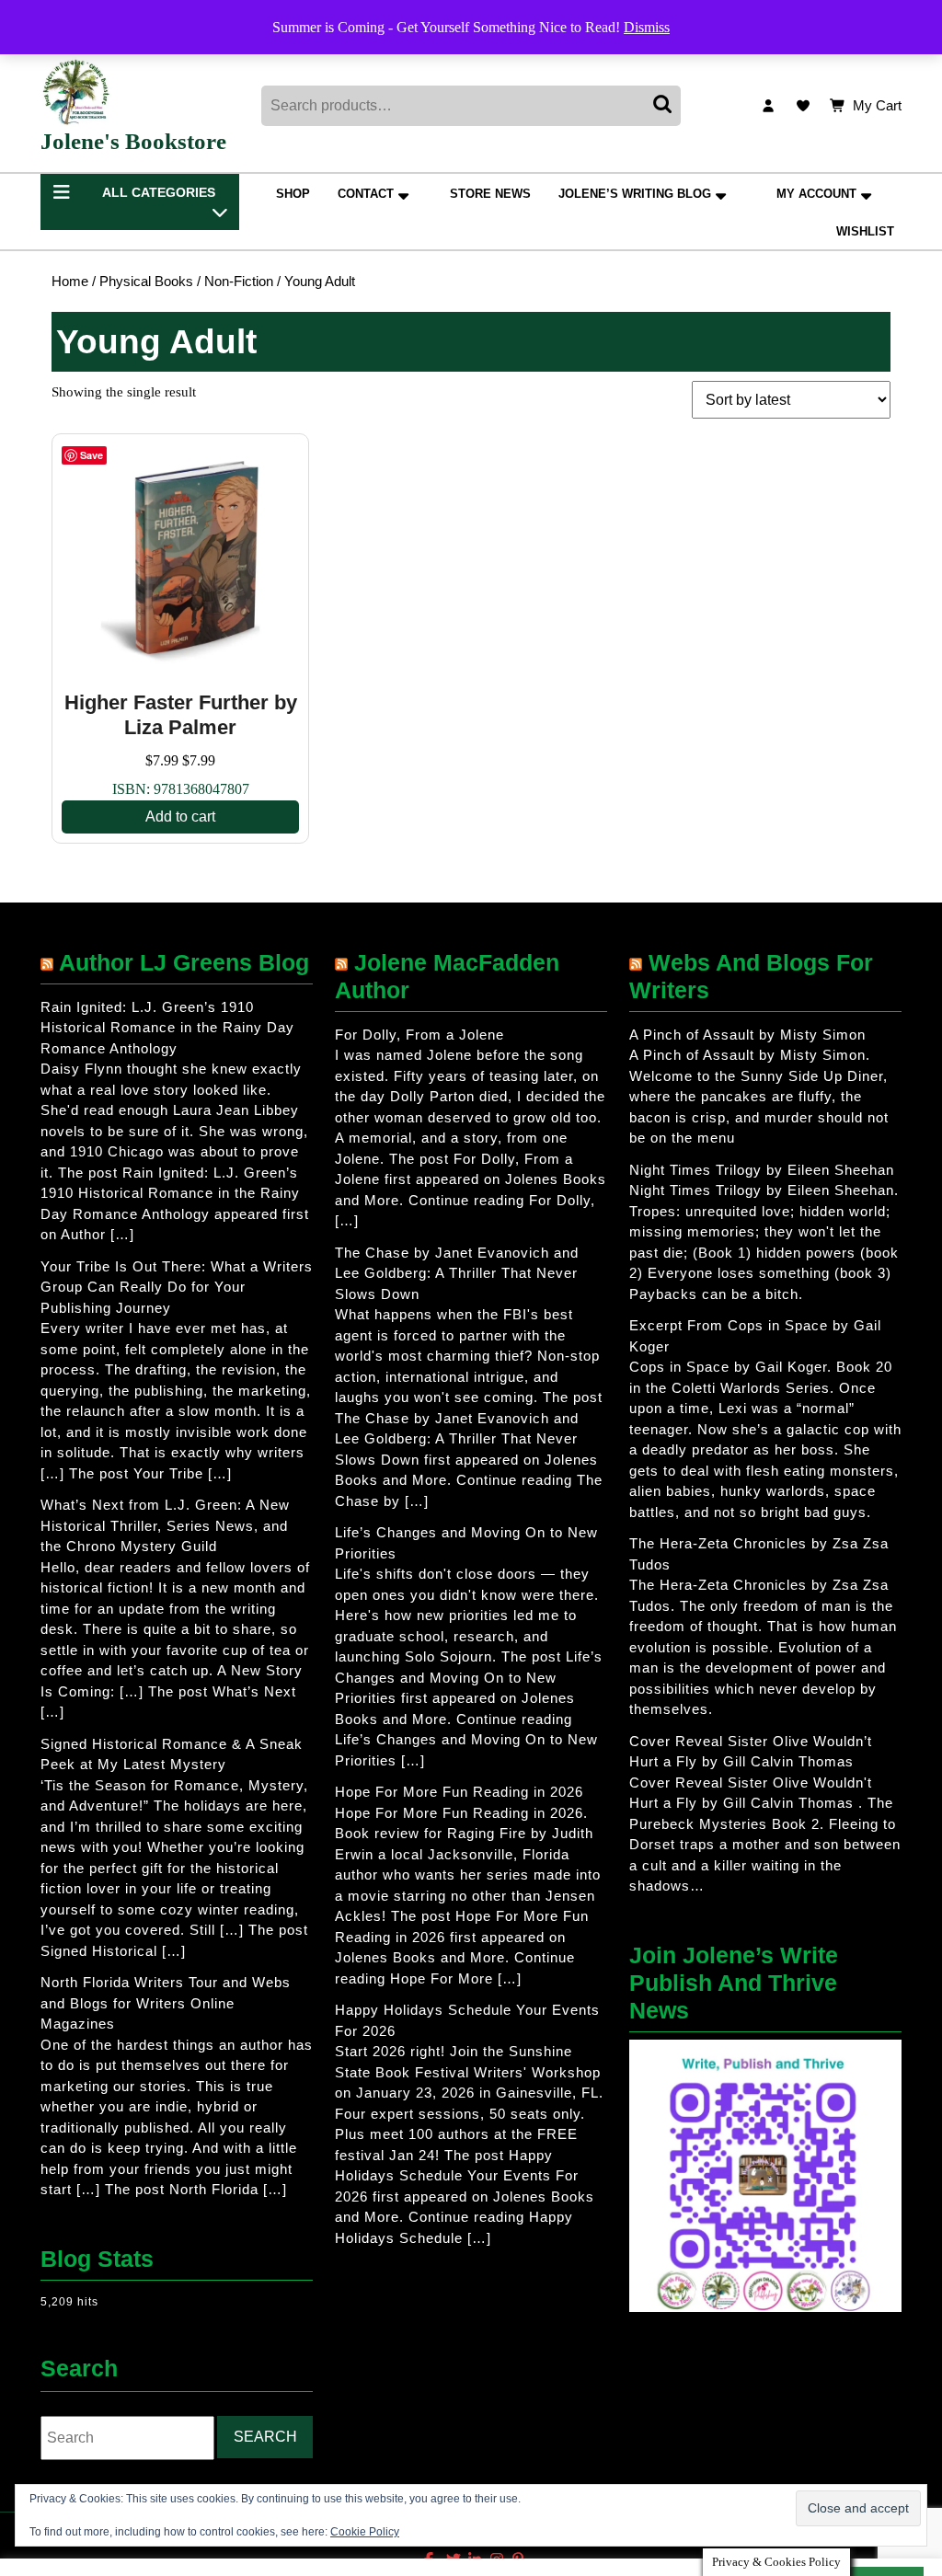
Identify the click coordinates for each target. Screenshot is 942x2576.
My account (816, 194)
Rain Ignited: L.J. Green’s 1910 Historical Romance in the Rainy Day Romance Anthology (167, 1028)
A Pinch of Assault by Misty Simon (747, 1035)
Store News (490, 194)
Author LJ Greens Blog (184, 962)
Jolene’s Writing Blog (635, 194)
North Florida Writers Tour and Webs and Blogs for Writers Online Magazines (166, 2003)
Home (70, 282)
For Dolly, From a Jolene (419, 1035)
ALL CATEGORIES (159, 192)
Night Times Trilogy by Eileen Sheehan (762, 1170)
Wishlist (865, 231)
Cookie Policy (365, 2532)
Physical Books (146, 282)
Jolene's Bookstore (133, 141)
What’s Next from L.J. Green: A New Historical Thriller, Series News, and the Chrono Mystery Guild (165, 1525)
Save (92, 455)
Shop (293, 194)
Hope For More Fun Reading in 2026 (459, 1792)
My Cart (877, 107)
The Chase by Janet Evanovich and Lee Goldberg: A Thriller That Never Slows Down (457, 1273)
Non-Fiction (239, 282)
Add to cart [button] (180, 816)
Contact (366, 194)
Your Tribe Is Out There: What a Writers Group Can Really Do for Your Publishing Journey (177, 1287)
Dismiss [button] (647, 27)
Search (664, 106)
